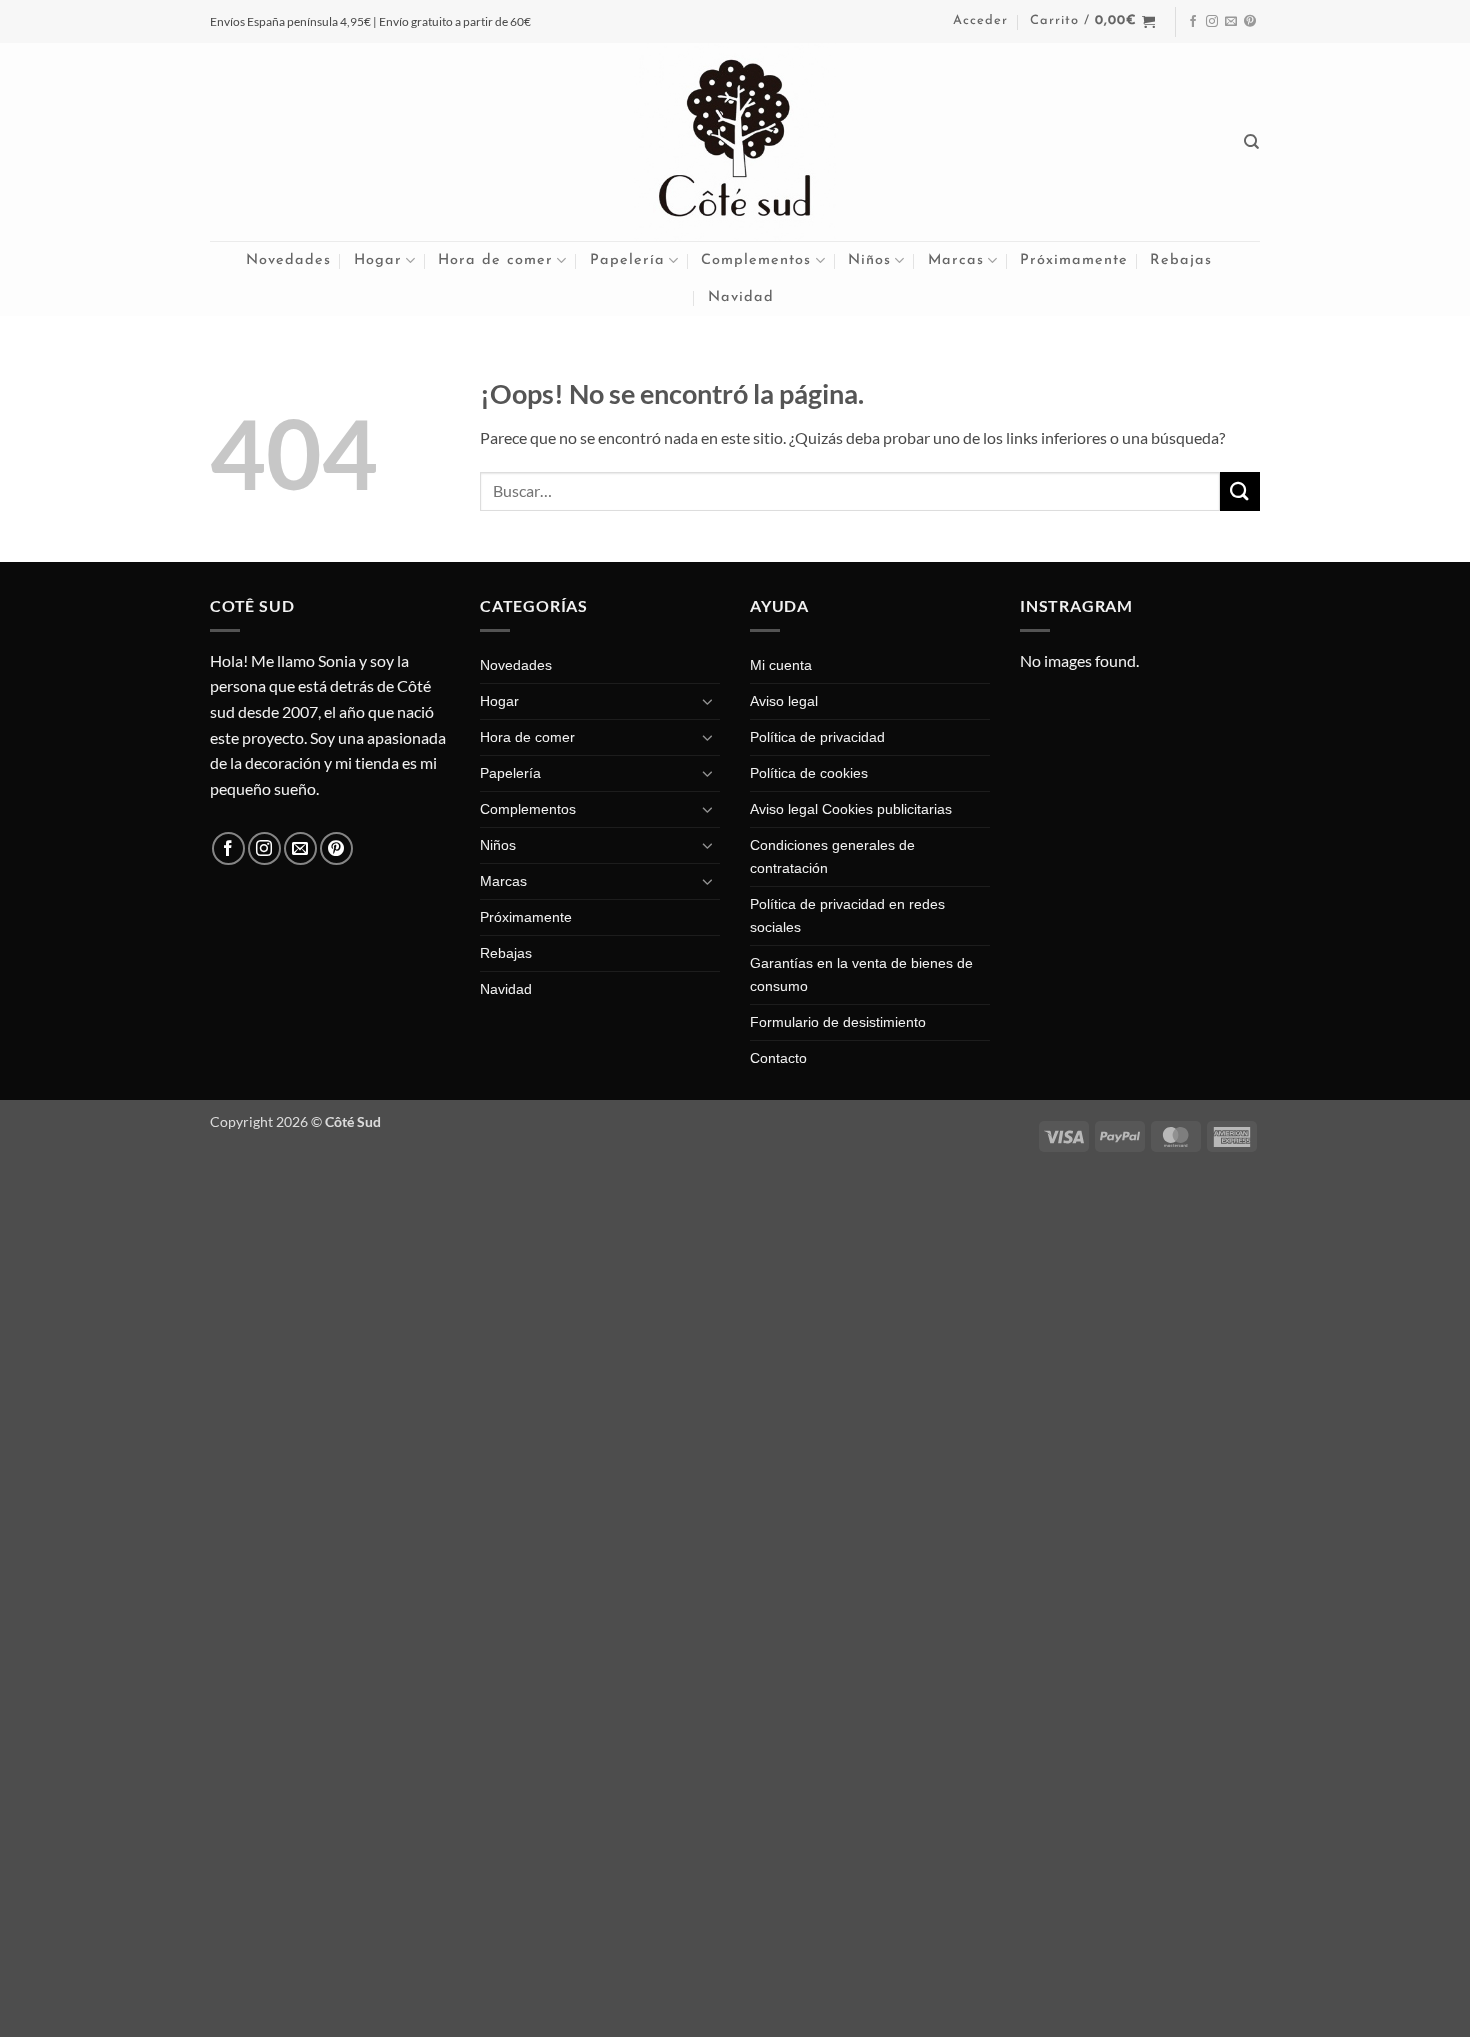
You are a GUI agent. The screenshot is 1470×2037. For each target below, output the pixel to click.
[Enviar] (1240, 491)
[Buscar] (1252, 142)
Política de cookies (809, 773)
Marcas (956, 260)
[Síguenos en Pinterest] (1250, 22)
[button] (980, 21)
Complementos (756, 260)
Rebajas (1181, 260)
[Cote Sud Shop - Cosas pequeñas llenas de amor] (735, 142)
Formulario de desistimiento (838, 1022)
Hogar (378, 260)
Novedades (288, 260)
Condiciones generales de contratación (832, 856)
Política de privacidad (817, 737)
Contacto (778, 1058)
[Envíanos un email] (1231, 22)
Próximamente (1074, 260)
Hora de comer (495, 260)
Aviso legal (784, 701)
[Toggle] (708, 701)
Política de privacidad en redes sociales (847, 915)
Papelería (627, 260)
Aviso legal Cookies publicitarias (851, 809)
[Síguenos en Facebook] (1193, 22)
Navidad (741, 297)
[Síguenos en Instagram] (1212, 22)
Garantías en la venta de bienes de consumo (861, 974)
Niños (869, 260)
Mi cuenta (781, 665)
